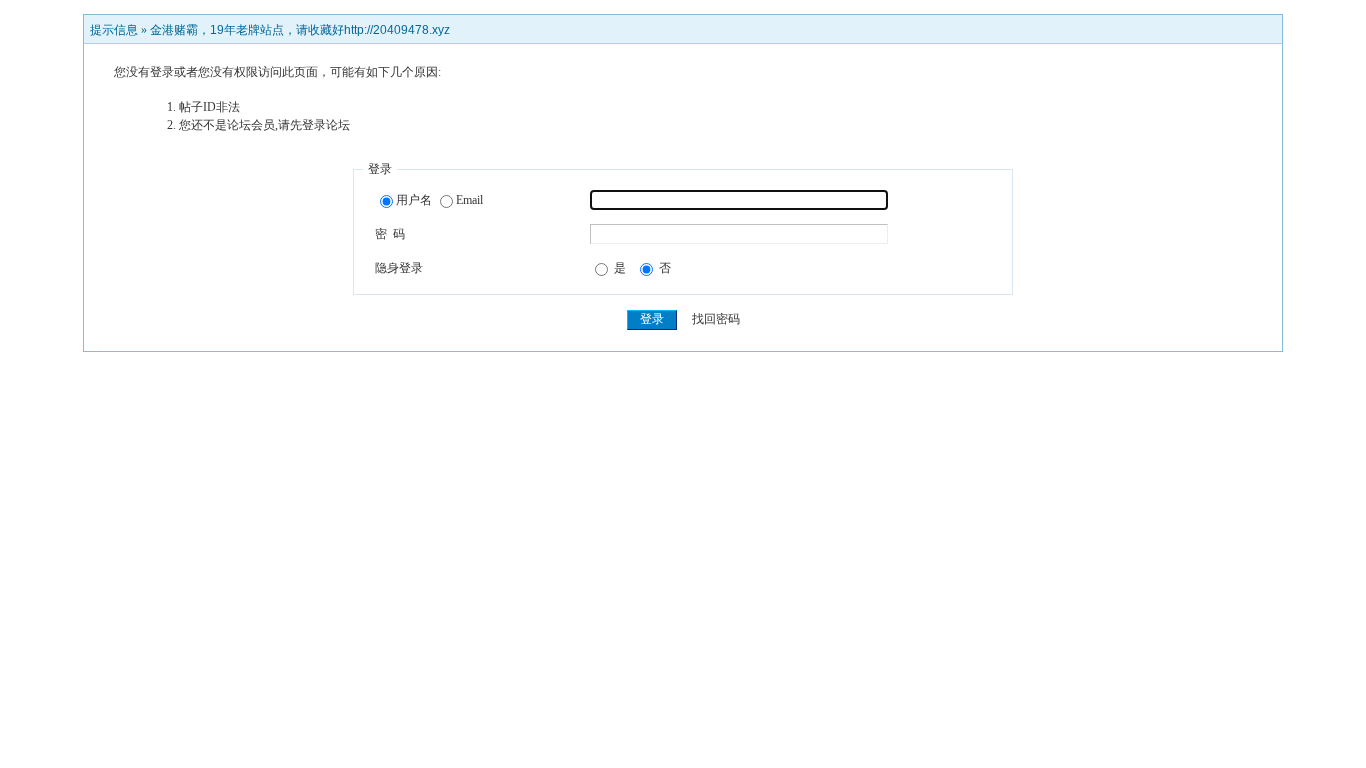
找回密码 (716, 319)
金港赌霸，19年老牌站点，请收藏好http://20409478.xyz (300, 30)
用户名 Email (439, 200)
